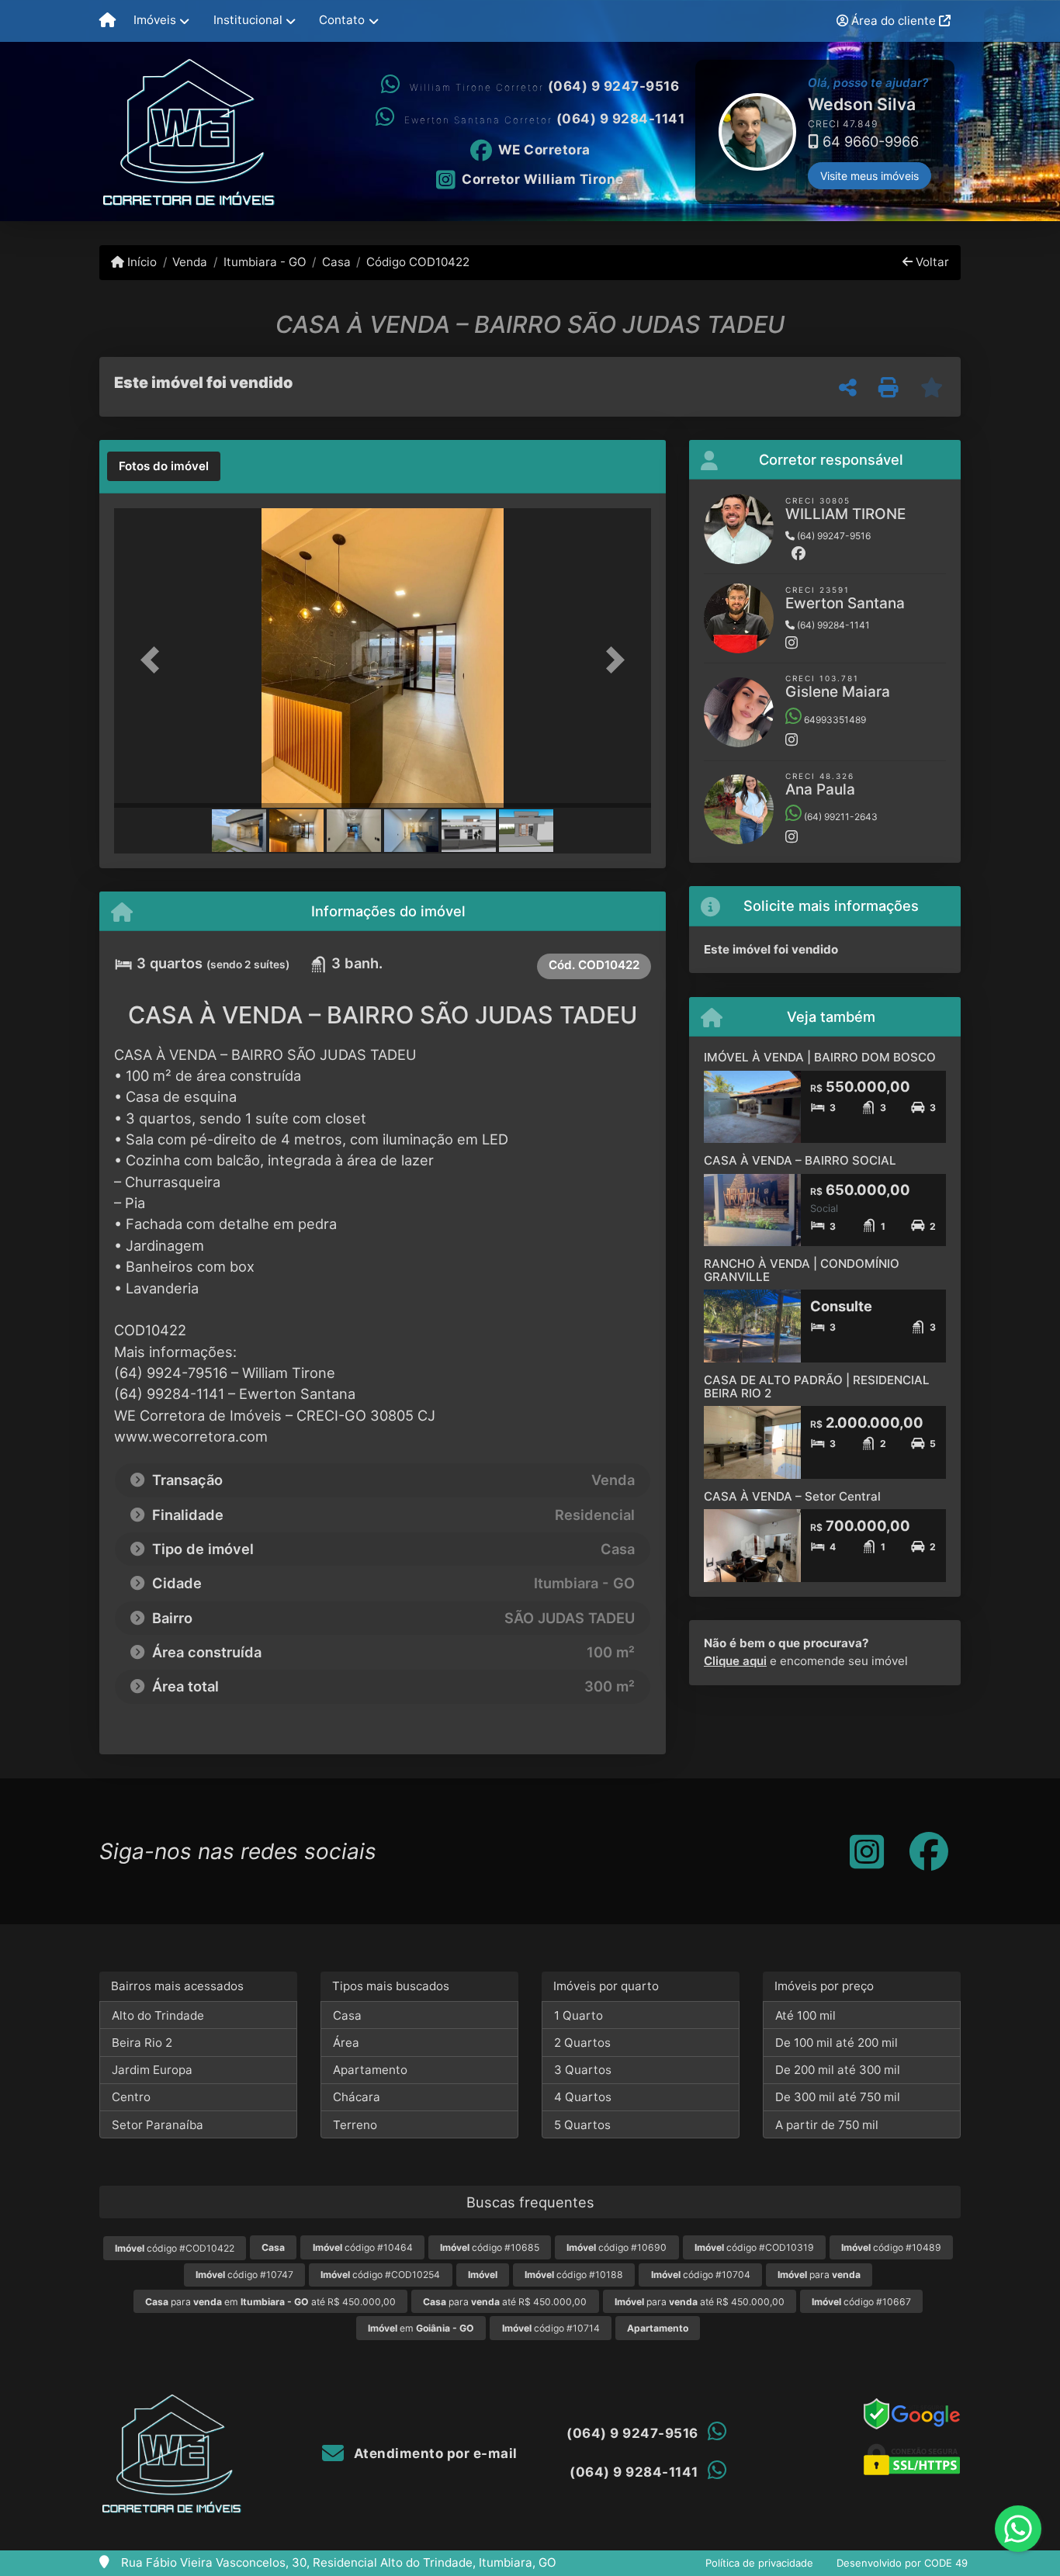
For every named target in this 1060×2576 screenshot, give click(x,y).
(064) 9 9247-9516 (614, 86)
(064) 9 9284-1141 (621, 119)
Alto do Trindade (158, 2015)
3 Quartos (583, 2070)
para (819, 2275)
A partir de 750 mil (827, 2125)
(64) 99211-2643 (840, 817)
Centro (131, 2097)
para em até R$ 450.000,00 (270, 2302)
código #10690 (617, 2247)
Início (140, 262)
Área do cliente (894, 21)
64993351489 (834, 720)
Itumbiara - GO (265, 262)
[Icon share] (867, 1851)
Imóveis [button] (155, 20)
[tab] (164, 466)
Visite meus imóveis (869, 176)
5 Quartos (582, 2125)
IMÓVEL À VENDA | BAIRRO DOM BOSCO (820, 1057)
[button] (697, 132)
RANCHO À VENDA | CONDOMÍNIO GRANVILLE (802, 1270)
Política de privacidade (759, 2563)
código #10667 (861, 2302)
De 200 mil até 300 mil (838, 2070)
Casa (336, 262)
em (421, 2328)
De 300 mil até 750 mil (838, 2097)
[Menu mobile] (107, 21)
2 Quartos (582, 2043)
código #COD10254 (380, 2275)
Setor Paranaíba (158, 2125)
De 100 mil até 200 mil (837, 2043)
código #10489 (891, 2247)
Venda (190, 262)
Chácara (357, 2097)
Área (346, 2043)
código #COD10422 (175, 2248)
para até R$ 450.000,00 (505, 2302)
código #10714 (551, 2328)
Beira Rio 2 (142, 2043)
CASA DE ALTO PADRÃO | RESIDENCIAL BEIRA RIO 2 (817, 1387)
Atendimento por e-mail (434, 2453)
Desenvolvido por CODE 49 (902, 2563)
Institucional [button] (248, 20)
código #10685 (490, 2247)
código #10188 (574, 2275)
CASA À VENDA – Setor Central (792, 1496)
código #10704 (701, 2275)
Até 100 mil (805, 2015)
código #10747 (244, 2275)
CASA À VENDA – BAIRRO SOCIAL (800, 1160)
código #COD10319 (754, 2247)
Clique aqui (735, 1661)
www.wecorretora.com (191, 1436)
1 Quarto (578, 2015)
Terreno (355, 2125)
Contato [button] (342, 20)
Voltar (931, 262)
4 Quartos (583, 2097)
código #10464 (363, 2247)
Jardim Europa (152, 2070)
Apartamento (370, 2070)
